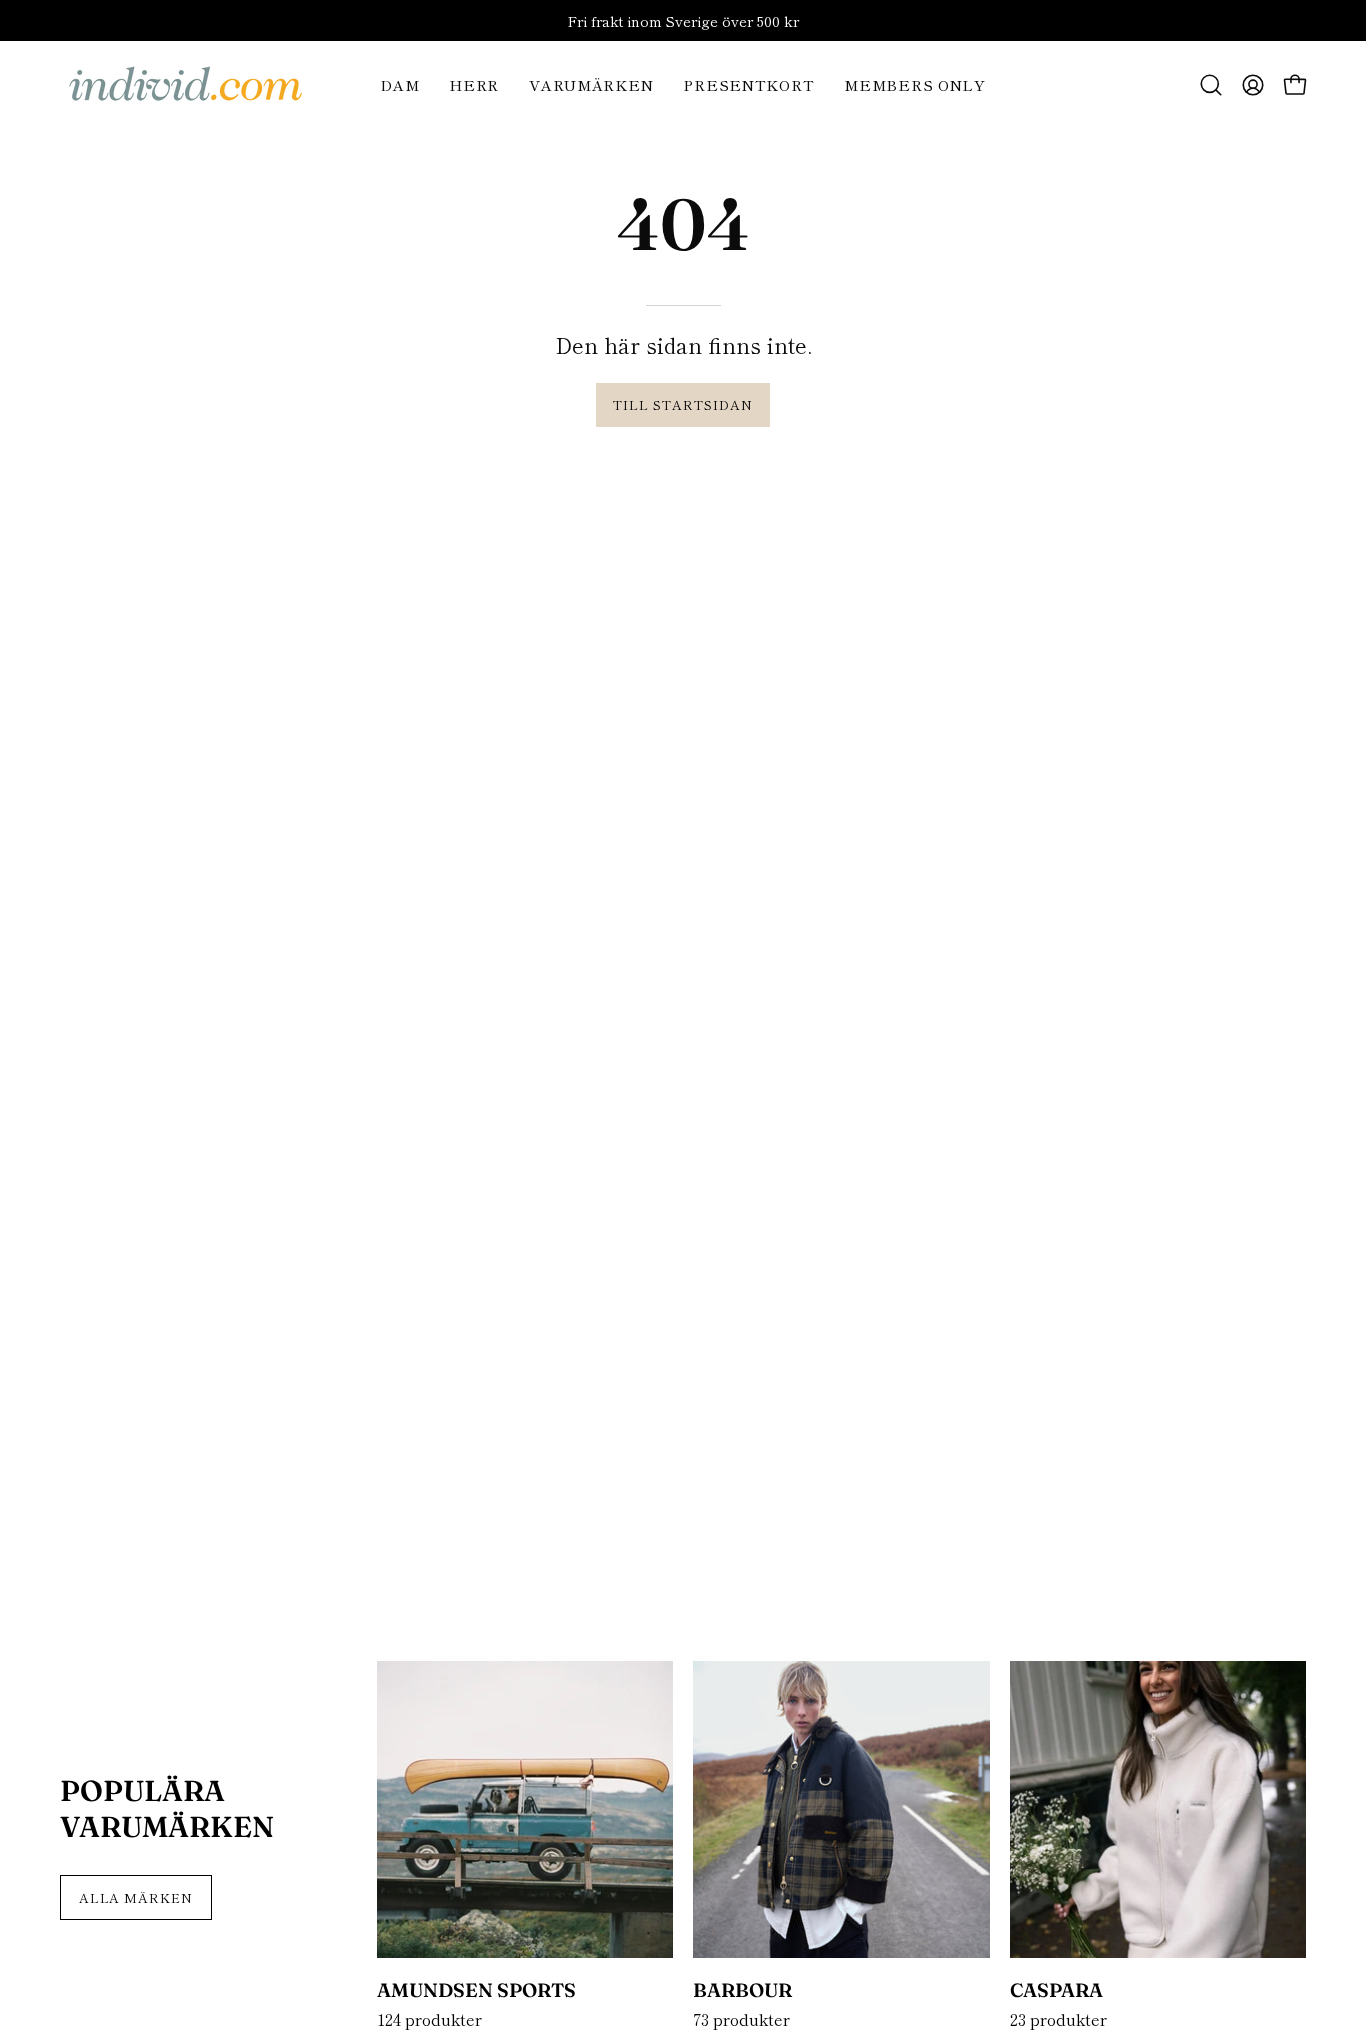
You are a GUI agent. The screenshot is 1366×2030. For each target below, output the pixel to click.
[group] (683, 20)
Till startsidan (682, 404)
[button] (1211, 85)
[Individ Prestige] (185, 85)
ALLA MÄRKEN (136, 1897)
